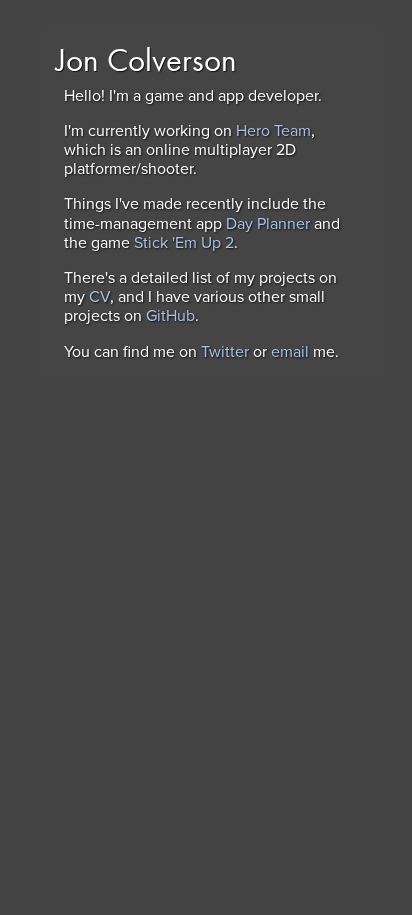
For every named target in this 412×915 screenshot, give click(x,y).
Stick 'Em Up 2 (184, 243)
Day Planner (268, 224)
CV (99, 297)
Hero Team (273, 131)
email (290, 352)
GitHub (170, 316)
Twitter (225, 352)
